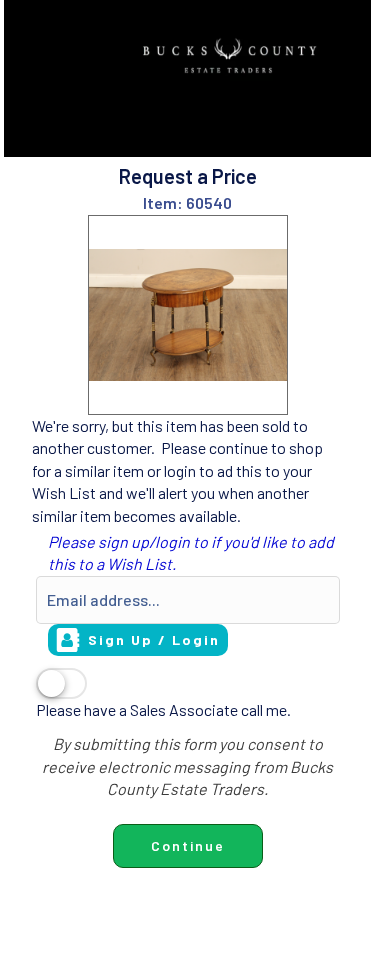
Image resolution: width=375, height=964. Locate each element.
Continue (188, 845)
